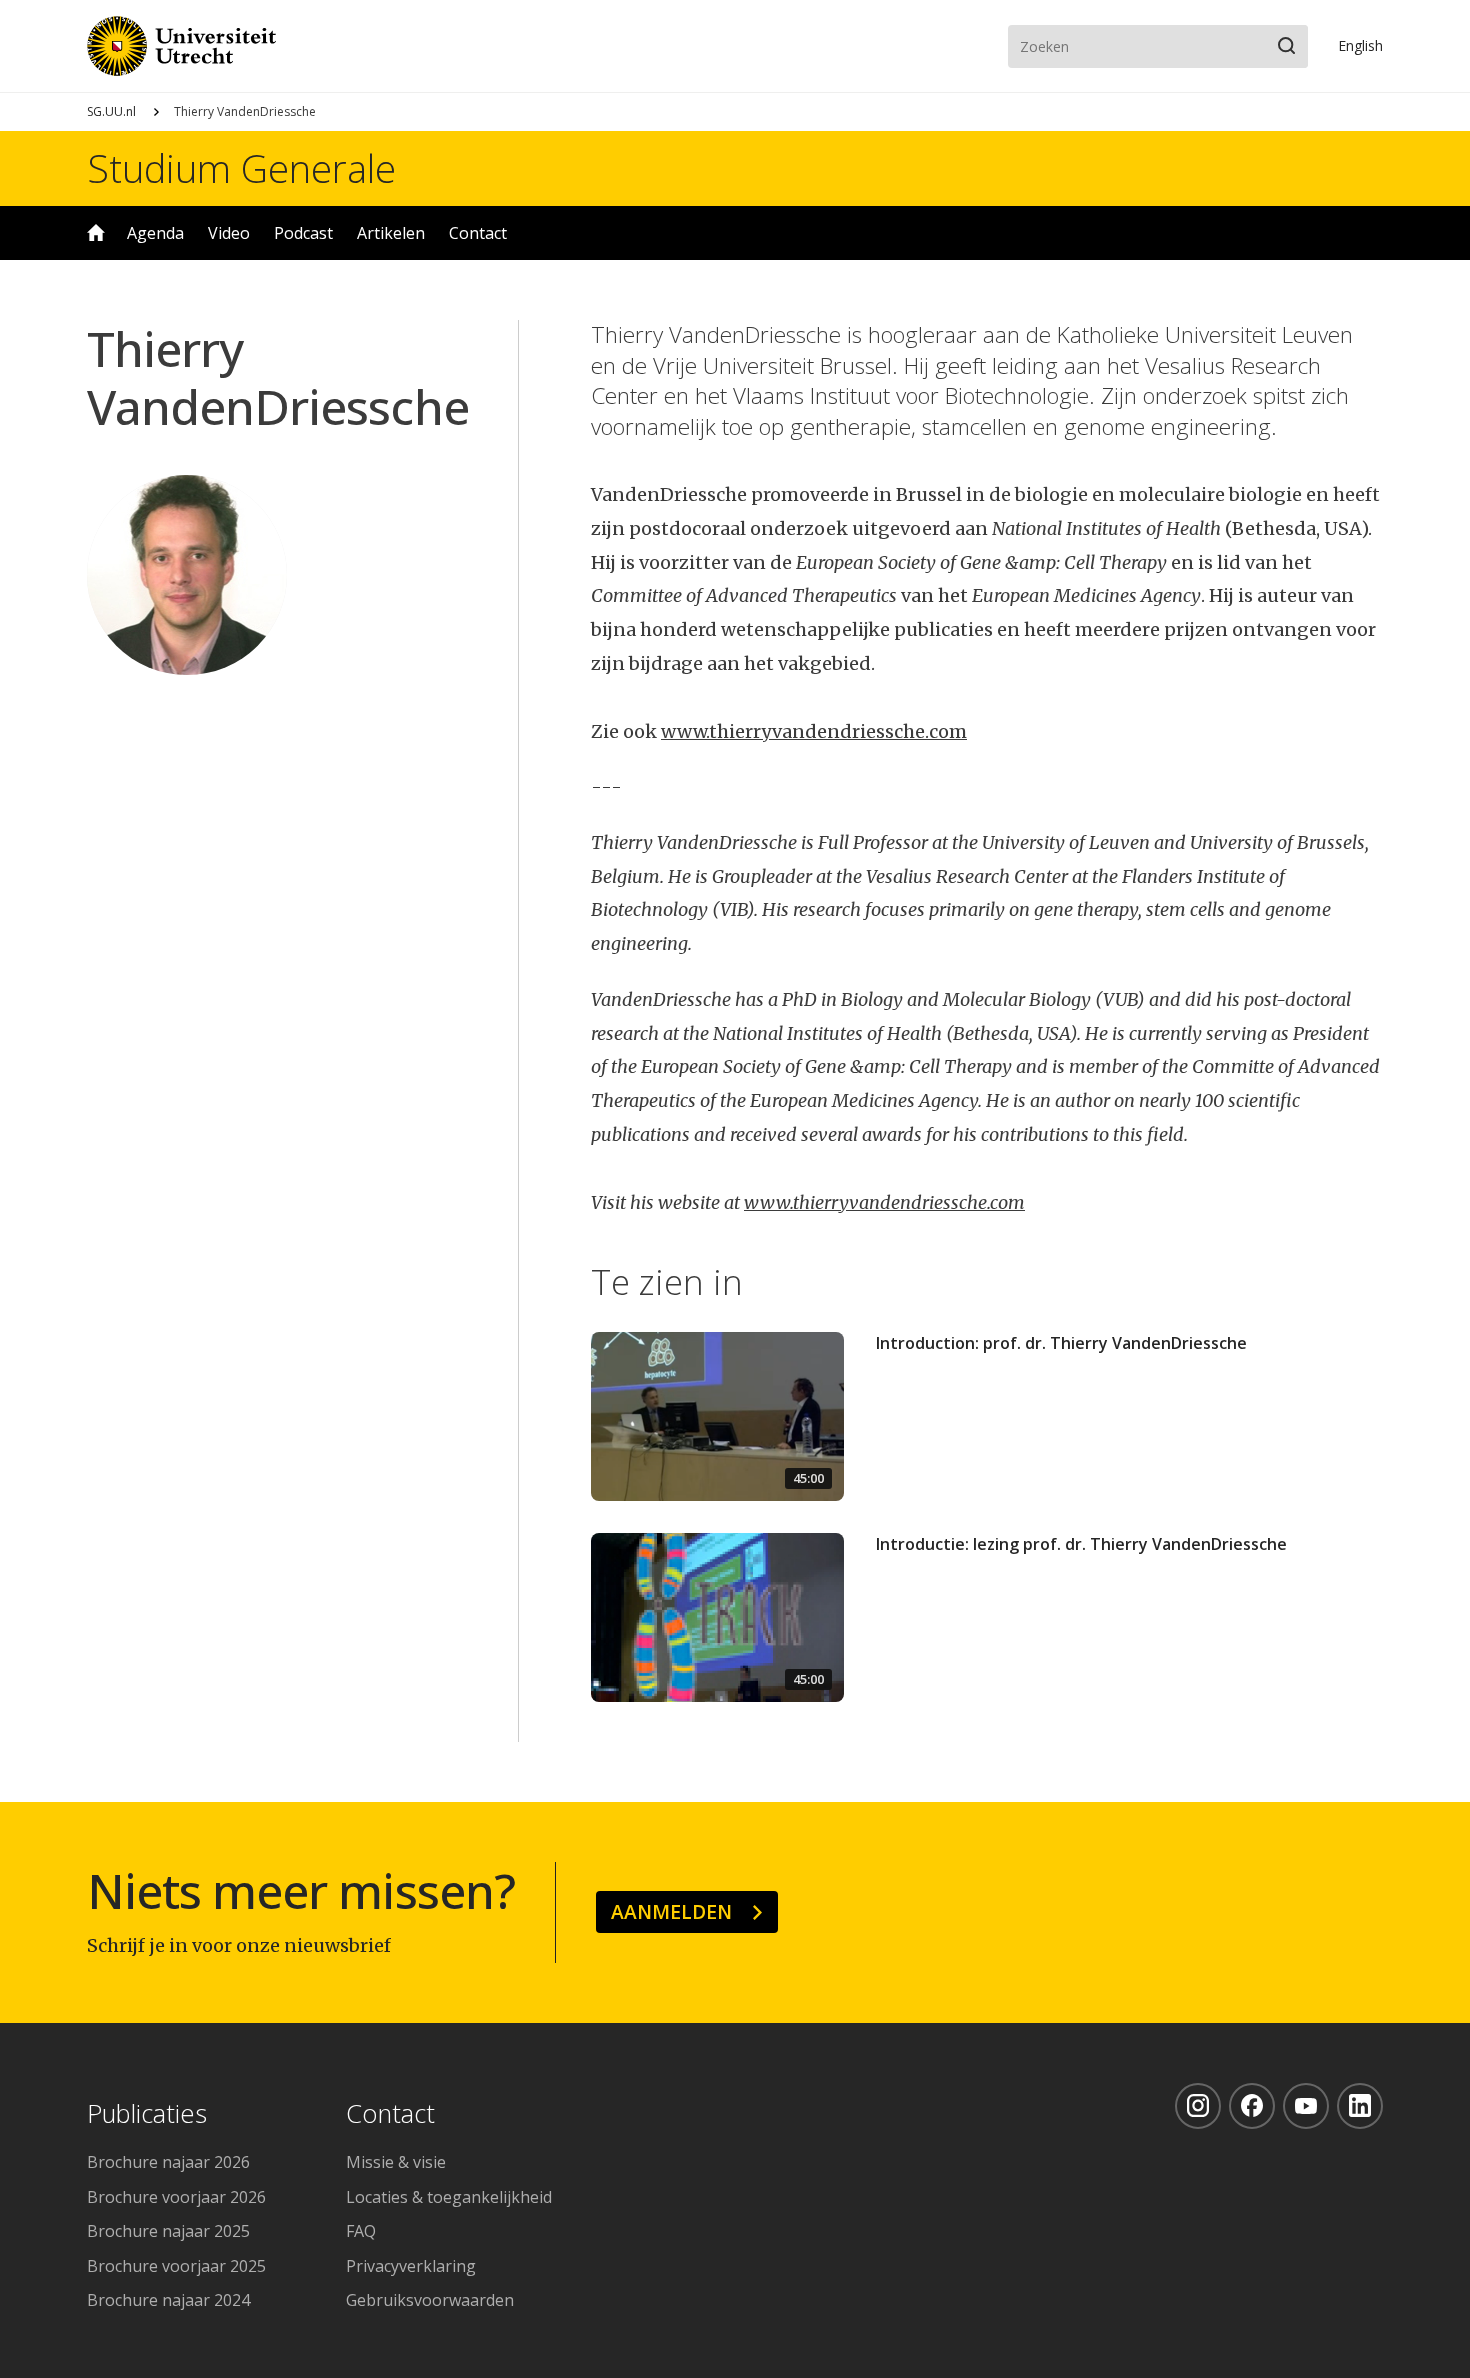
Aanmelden (671, 1911)
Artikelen (391, 233)
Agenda (155, 233)
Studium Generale (241, 168)
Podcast (303, 233)
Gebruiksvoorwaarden (430, 2300)
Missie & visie (396, 2162)
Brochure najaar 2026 (168, 2162)
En (1360, 45)
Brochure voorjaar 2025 (176, 2266)
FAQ (361, 2231)
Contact (478, 233)
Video (229, 233)
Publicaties (147, 2114)
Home (96, 233)
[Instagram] (1198, 2106)
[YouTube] (1306, 2106)
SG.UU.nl (111, 111)
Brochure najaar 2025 (168, 2231)
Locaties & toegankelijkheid (449, 2197)
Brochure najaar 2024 (168, 2300)
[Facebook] (1252, 2106)
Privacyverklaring (411, 2266)
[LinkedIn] (1360, 2106)
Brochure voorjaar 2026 (176, 2197)
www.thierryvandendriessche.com (814, 731)
